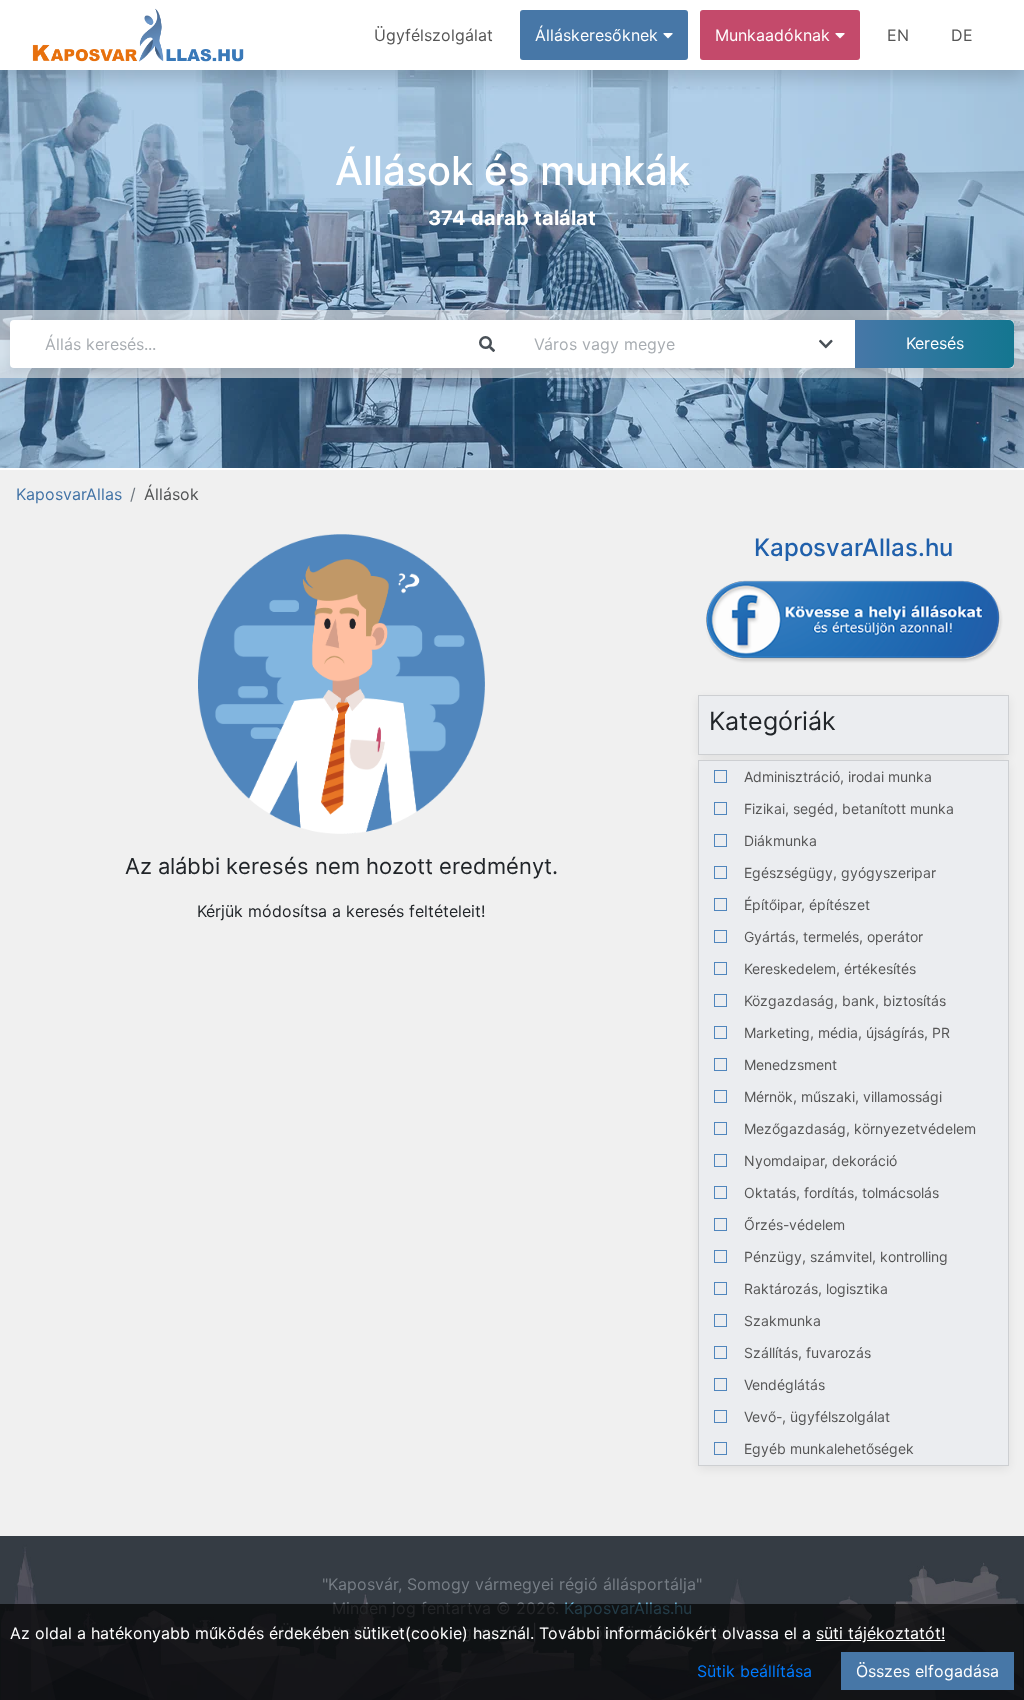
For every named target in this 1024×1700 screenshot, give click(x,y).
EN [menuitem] (898, 35)
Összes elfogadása (927, 1671)
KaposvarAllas (69, 494)
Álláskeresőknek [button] (599, 35)
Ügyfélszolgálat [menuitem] (433, 35)
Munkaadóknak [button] (775, 35)
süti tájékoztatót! (880, 1633)
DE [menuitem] (962, 35)
